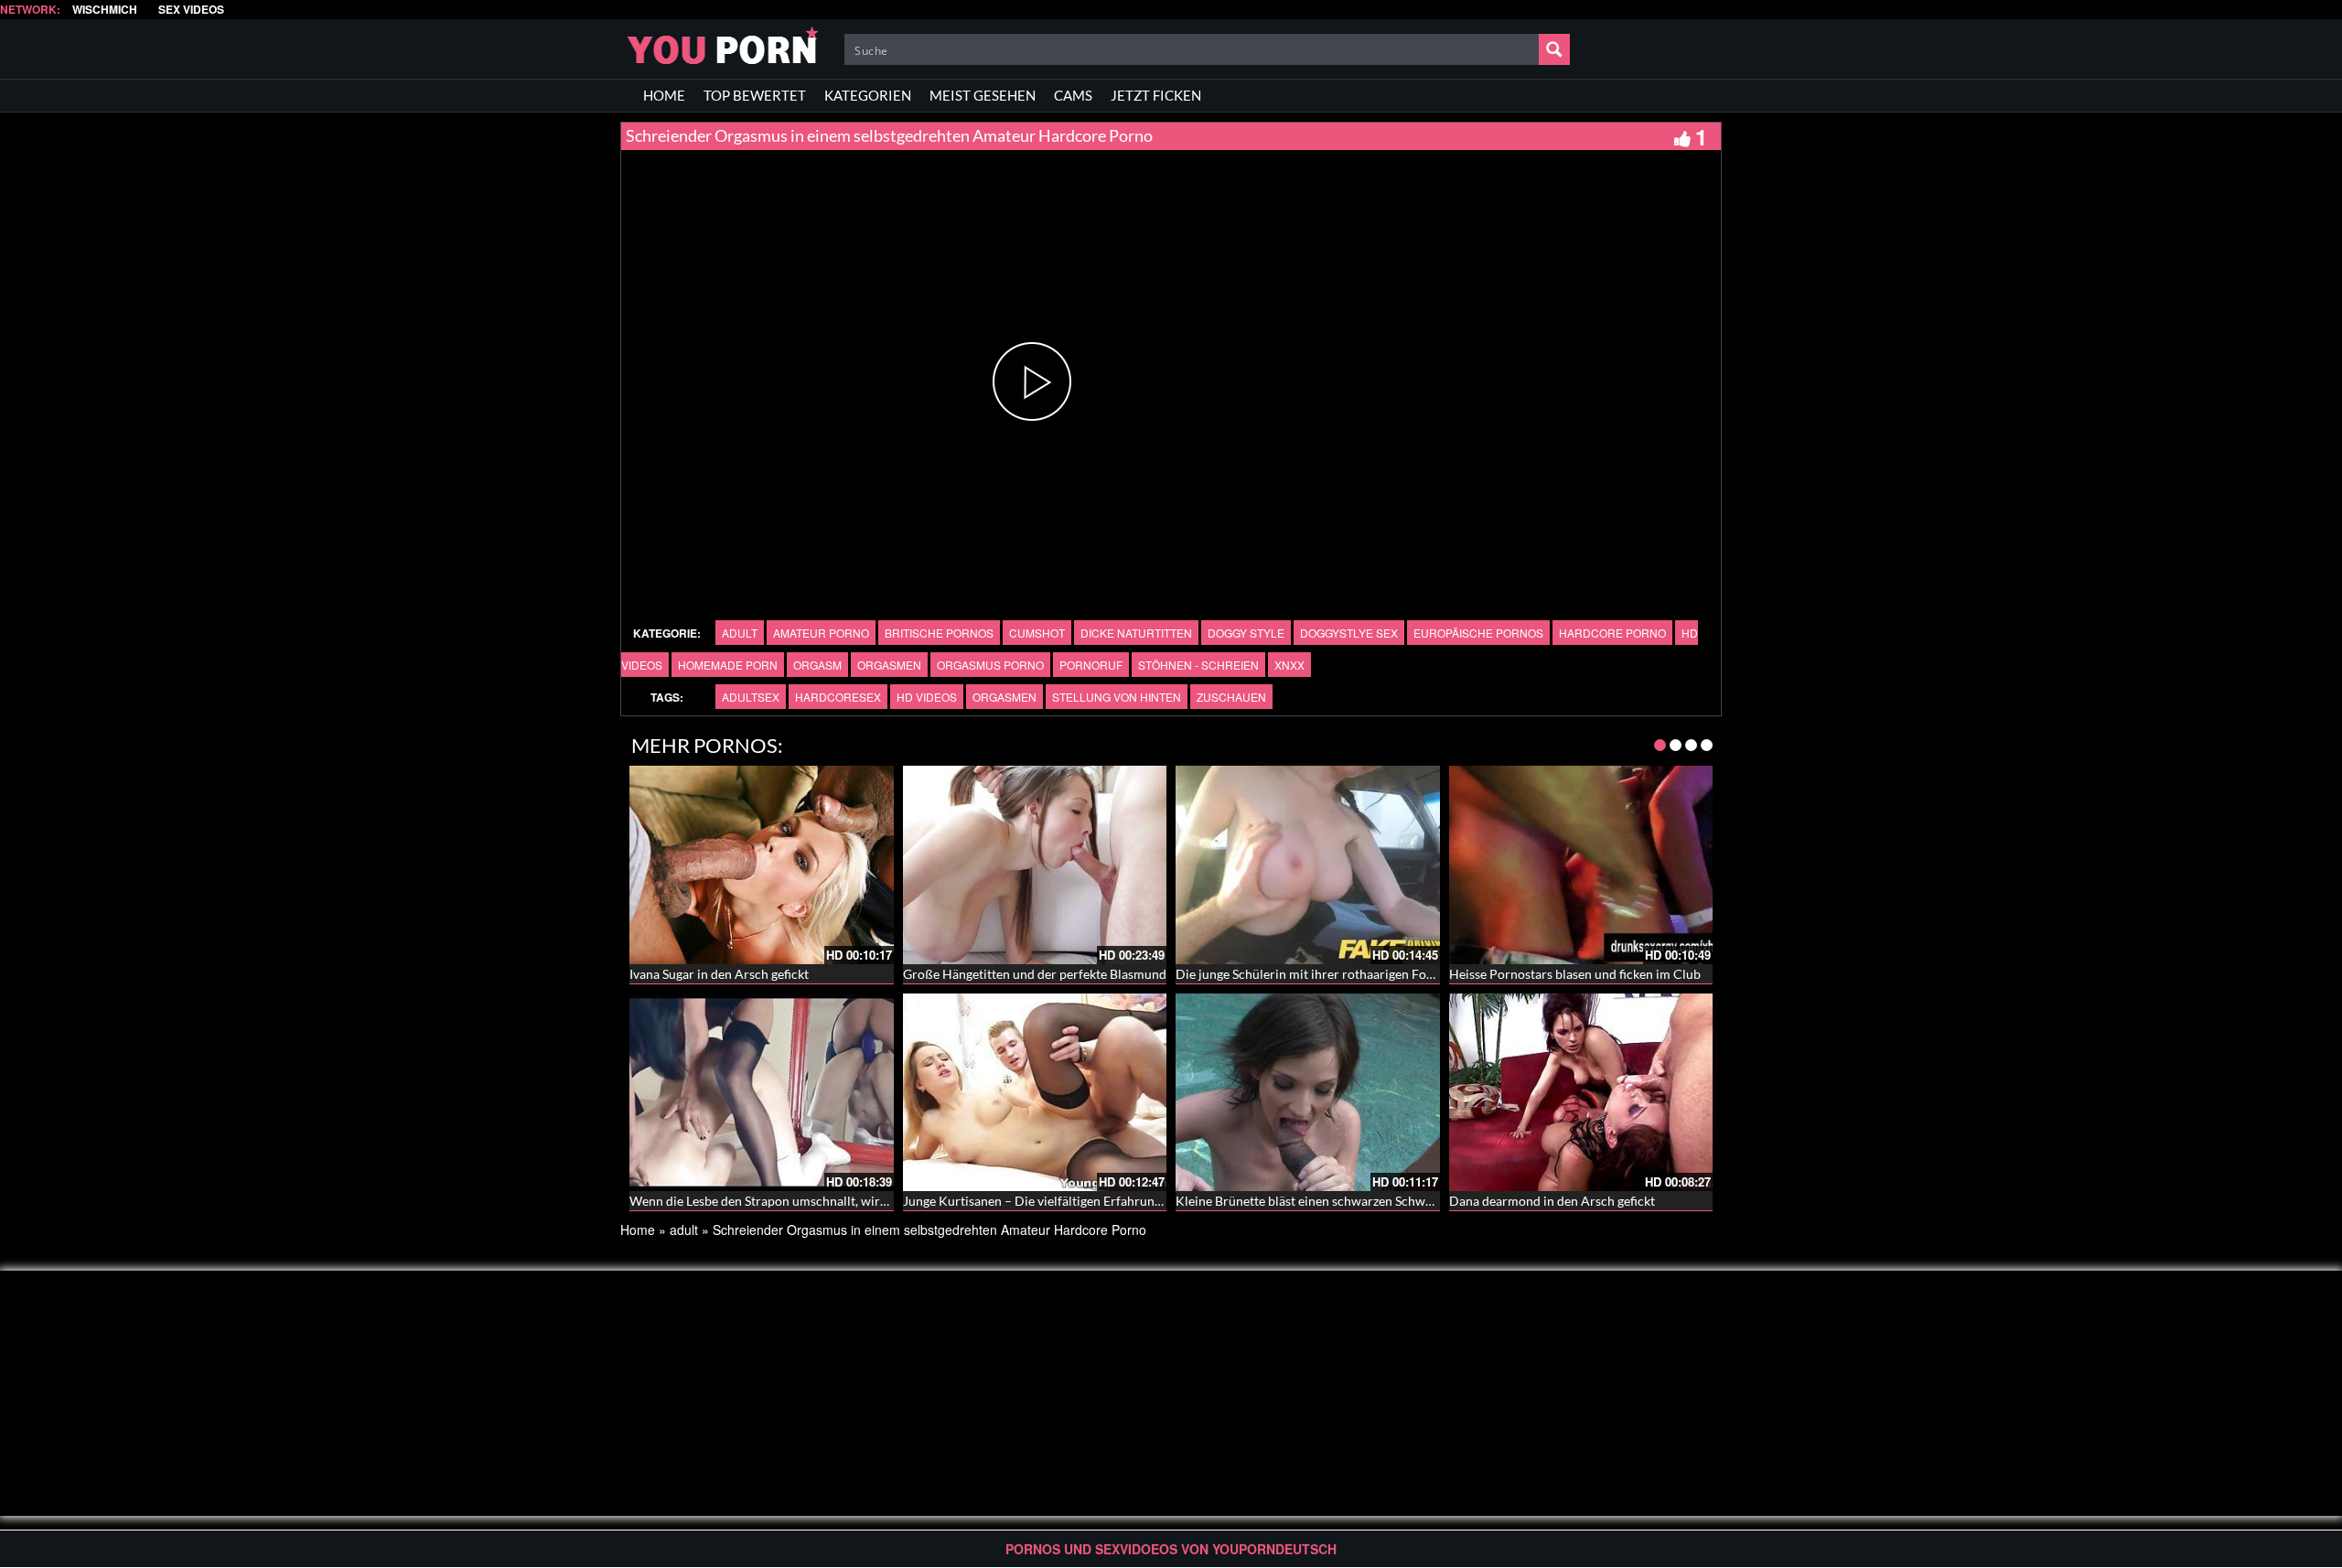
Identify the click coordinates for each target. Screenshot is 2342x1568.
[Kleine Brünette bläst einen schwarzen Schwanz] (1308, 1092)
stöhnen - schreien (1198, 665)
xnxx (1289, 665)
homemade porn (728, 665)
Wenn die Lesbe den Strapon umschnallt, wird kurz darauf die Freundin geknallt (854, 1201)
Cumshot (1037, 633)
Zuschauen (1231, 697)
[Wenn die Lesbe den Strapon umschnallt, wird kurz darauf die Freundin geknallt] (762, 1092)
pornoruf (1091, 665)
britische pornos (939, 633)
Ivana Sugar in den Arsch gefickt (719, 974)
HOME (664, 95)
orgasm (817, 665)
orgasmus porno (990, 665)
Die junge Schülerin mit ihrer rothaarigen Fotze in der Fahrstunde (1361, 974)
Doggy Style (1246, 633)
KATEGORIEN (868, 95)
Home (638, 1230)
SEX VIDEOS (191, 10)
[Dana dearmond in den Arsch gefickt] (1581, 1092)
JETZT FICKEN (1156, 95)
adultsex (751, 697)
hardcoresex (838, 697)
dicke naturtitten (1136, 633)
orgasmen (889, 665)
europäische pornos (1478, 633)
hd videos (927, 697)
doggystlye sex (1349, 633)
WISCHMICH (105, 10)
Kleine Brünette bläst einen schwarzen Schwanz (1310, 1201)
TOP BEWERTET (755, 95)
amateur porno (821, 633)
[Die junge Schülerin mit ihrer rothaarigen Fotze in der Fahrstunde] (1308, 865)
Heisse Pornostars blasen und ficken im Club (1575, 974)
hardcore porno (1612, 633)
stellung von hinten (1117, 697)
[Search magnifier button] (1554, 49)
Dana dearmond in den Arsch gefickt (1552, 1201)
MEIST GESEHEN (983, 95)
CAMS (1073, 95)
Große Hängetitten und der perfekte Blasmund (1035, 974)
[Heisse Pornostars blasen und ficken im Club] (1581, 865)
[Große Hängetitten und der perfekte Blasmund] (1035, 865)
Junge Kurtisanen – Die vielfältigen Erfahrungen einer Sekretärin (1085, 1201)
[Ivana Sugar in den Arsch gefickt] (762, 865)
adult (740, 633)
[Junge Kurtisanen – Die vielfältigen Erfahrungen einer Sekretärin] (1035, 1092)
